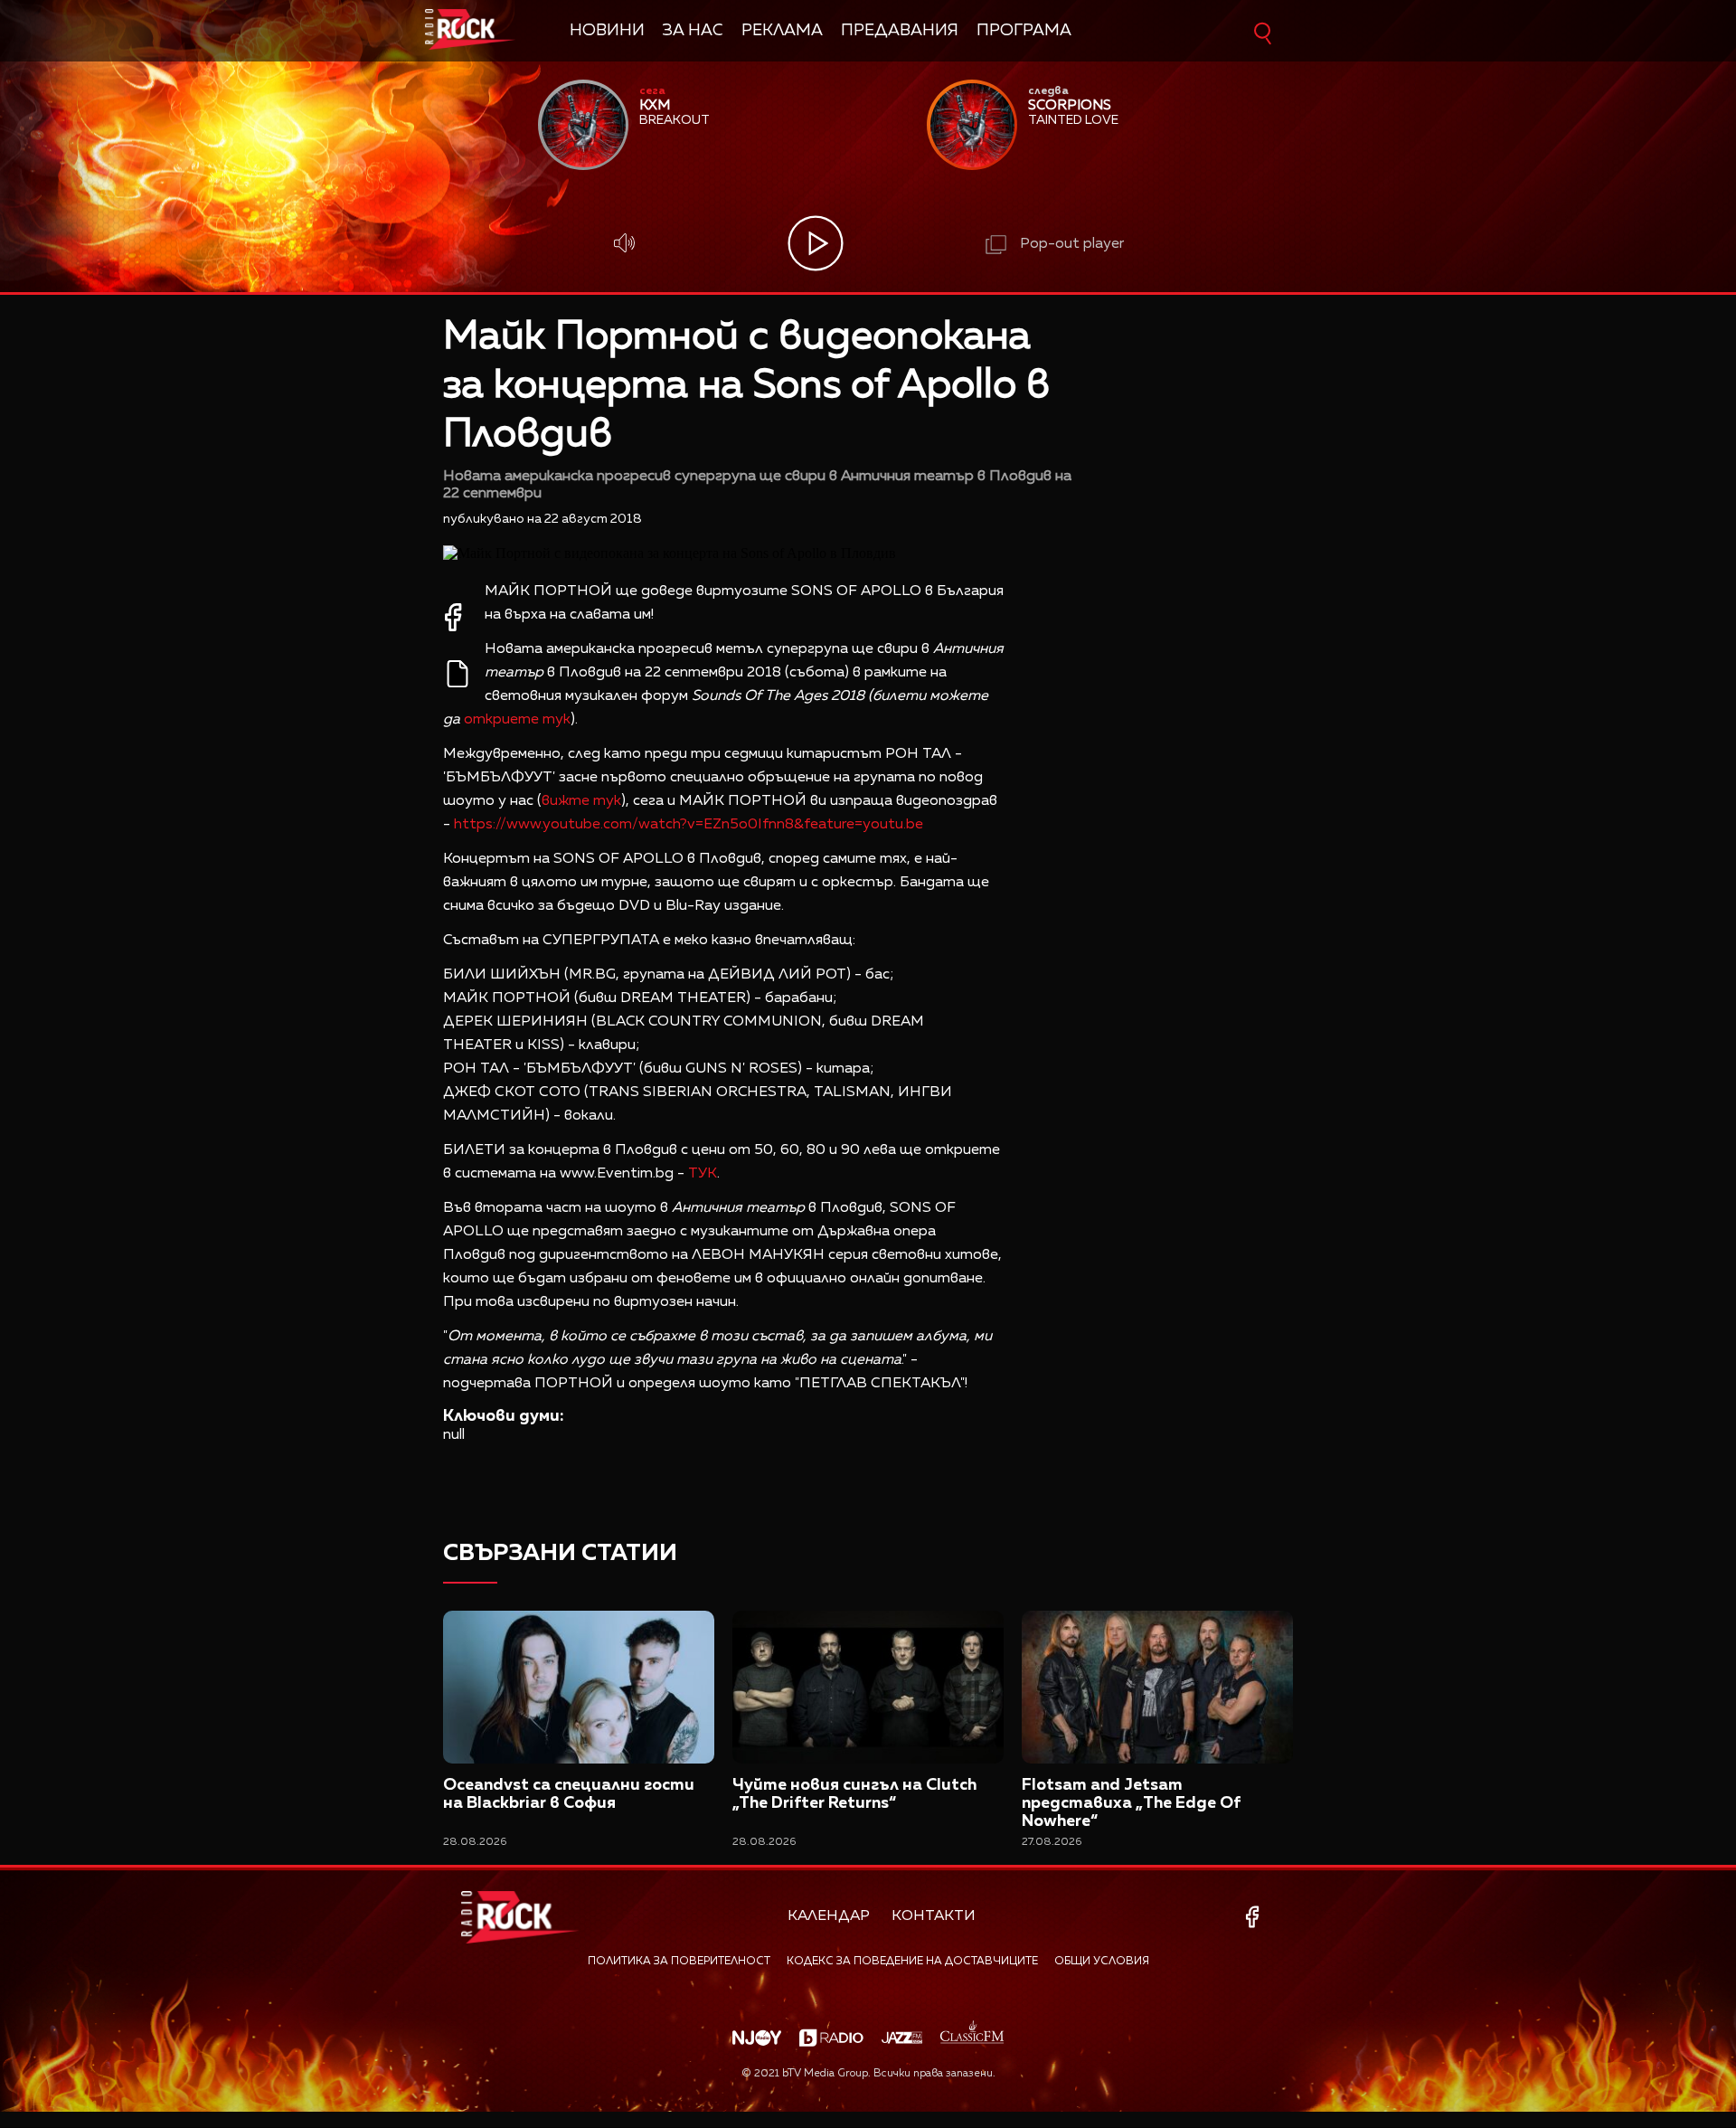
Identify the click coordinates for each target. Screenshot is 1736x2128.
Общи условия (1102, 1962)
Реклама (782, 31)
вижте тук (581, 801)
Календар (829, 1916)
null (454, 1435)
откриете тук (517, 720)
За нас (693, 31)
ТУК (703, 1174)
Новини (607, 31)
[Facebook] (1255, 1917)
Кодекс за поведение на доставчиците (912, 1962)
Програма (1024, 31)
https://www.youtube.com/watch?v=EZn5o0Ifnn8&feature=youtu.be (689, 825)
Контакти (934, 1916)
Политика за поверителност (679, 1962)
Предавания (900, 31)
